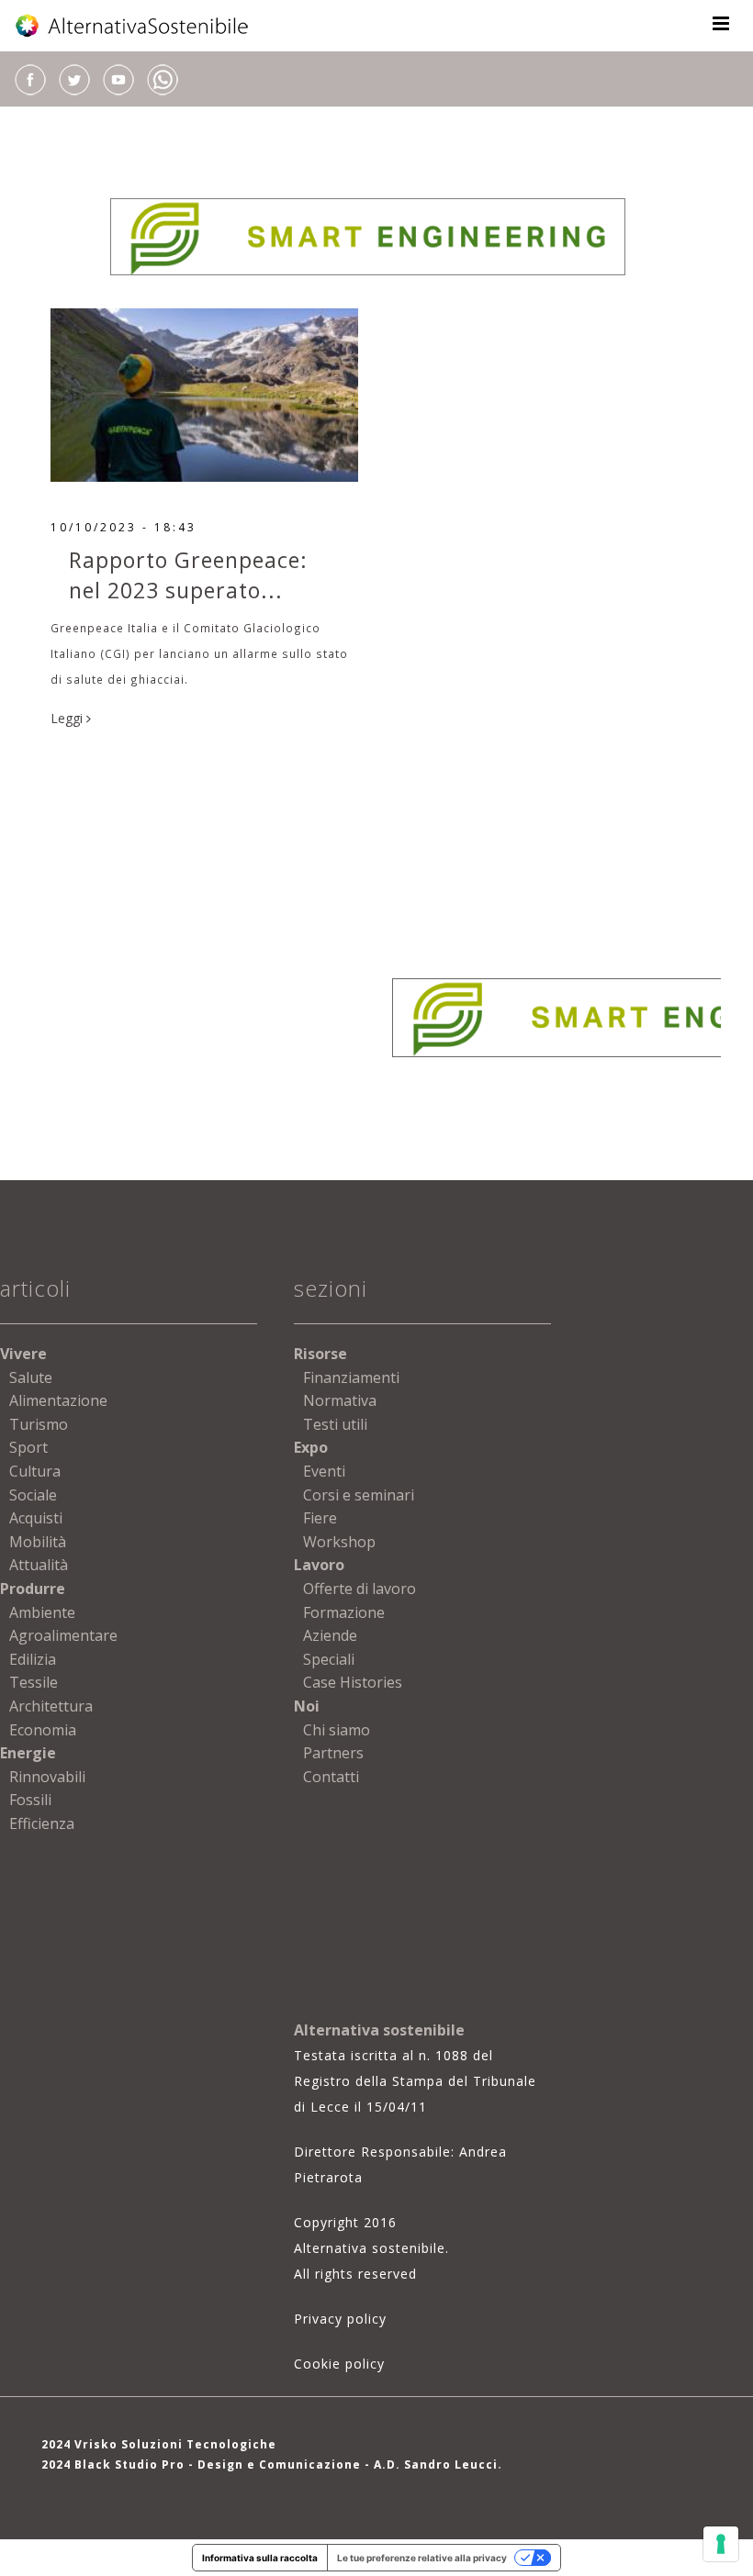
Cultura (35, 1471)
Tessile (34, 1682)
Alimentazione (58, 1400)
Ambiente (42, 1612)
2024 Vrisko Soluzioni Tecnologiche (159, 2444)
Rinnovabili (47, 1777)
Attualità (39, 1565)
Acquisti (36, 1518)
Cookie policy (339, 2364)
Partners (333, 1753)
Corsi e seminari (359, 1495)
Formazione (344, 1612)
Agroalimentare (63, 1635)
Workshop (339, 1542)
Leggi (68, 718)
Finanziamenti (351, 1377)
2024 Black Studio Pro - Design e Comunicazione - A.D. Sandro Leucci (270, 2464)
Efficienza (42, 1823)
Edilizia (33, 1659)
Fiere (320, 1518)
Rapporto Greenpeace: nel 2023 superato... (188, 575)
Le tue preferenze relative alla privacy (422, 2558)
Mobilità (38, 1542)
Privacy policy (340, 2319)
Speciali (329, 1659)
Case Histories (353, 1682)
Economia (43, 1730)
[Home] (133, 26)
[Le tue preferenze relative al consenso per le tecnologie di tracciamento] (721, 2544)
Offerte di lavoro (360, 1589)
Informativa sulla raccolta (260, 2558)
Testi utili (335, 1424)
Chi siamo (337, 1730)
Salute (31, 1377)
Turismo (39, 1424)
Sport (28, 1447)
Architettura (51, 1706)
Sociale (33, 1495)
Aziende (330, 1635)
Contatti (331, 1777)
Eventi (324, 1471)
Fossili (30, 1800)
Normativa (340, 1400)
